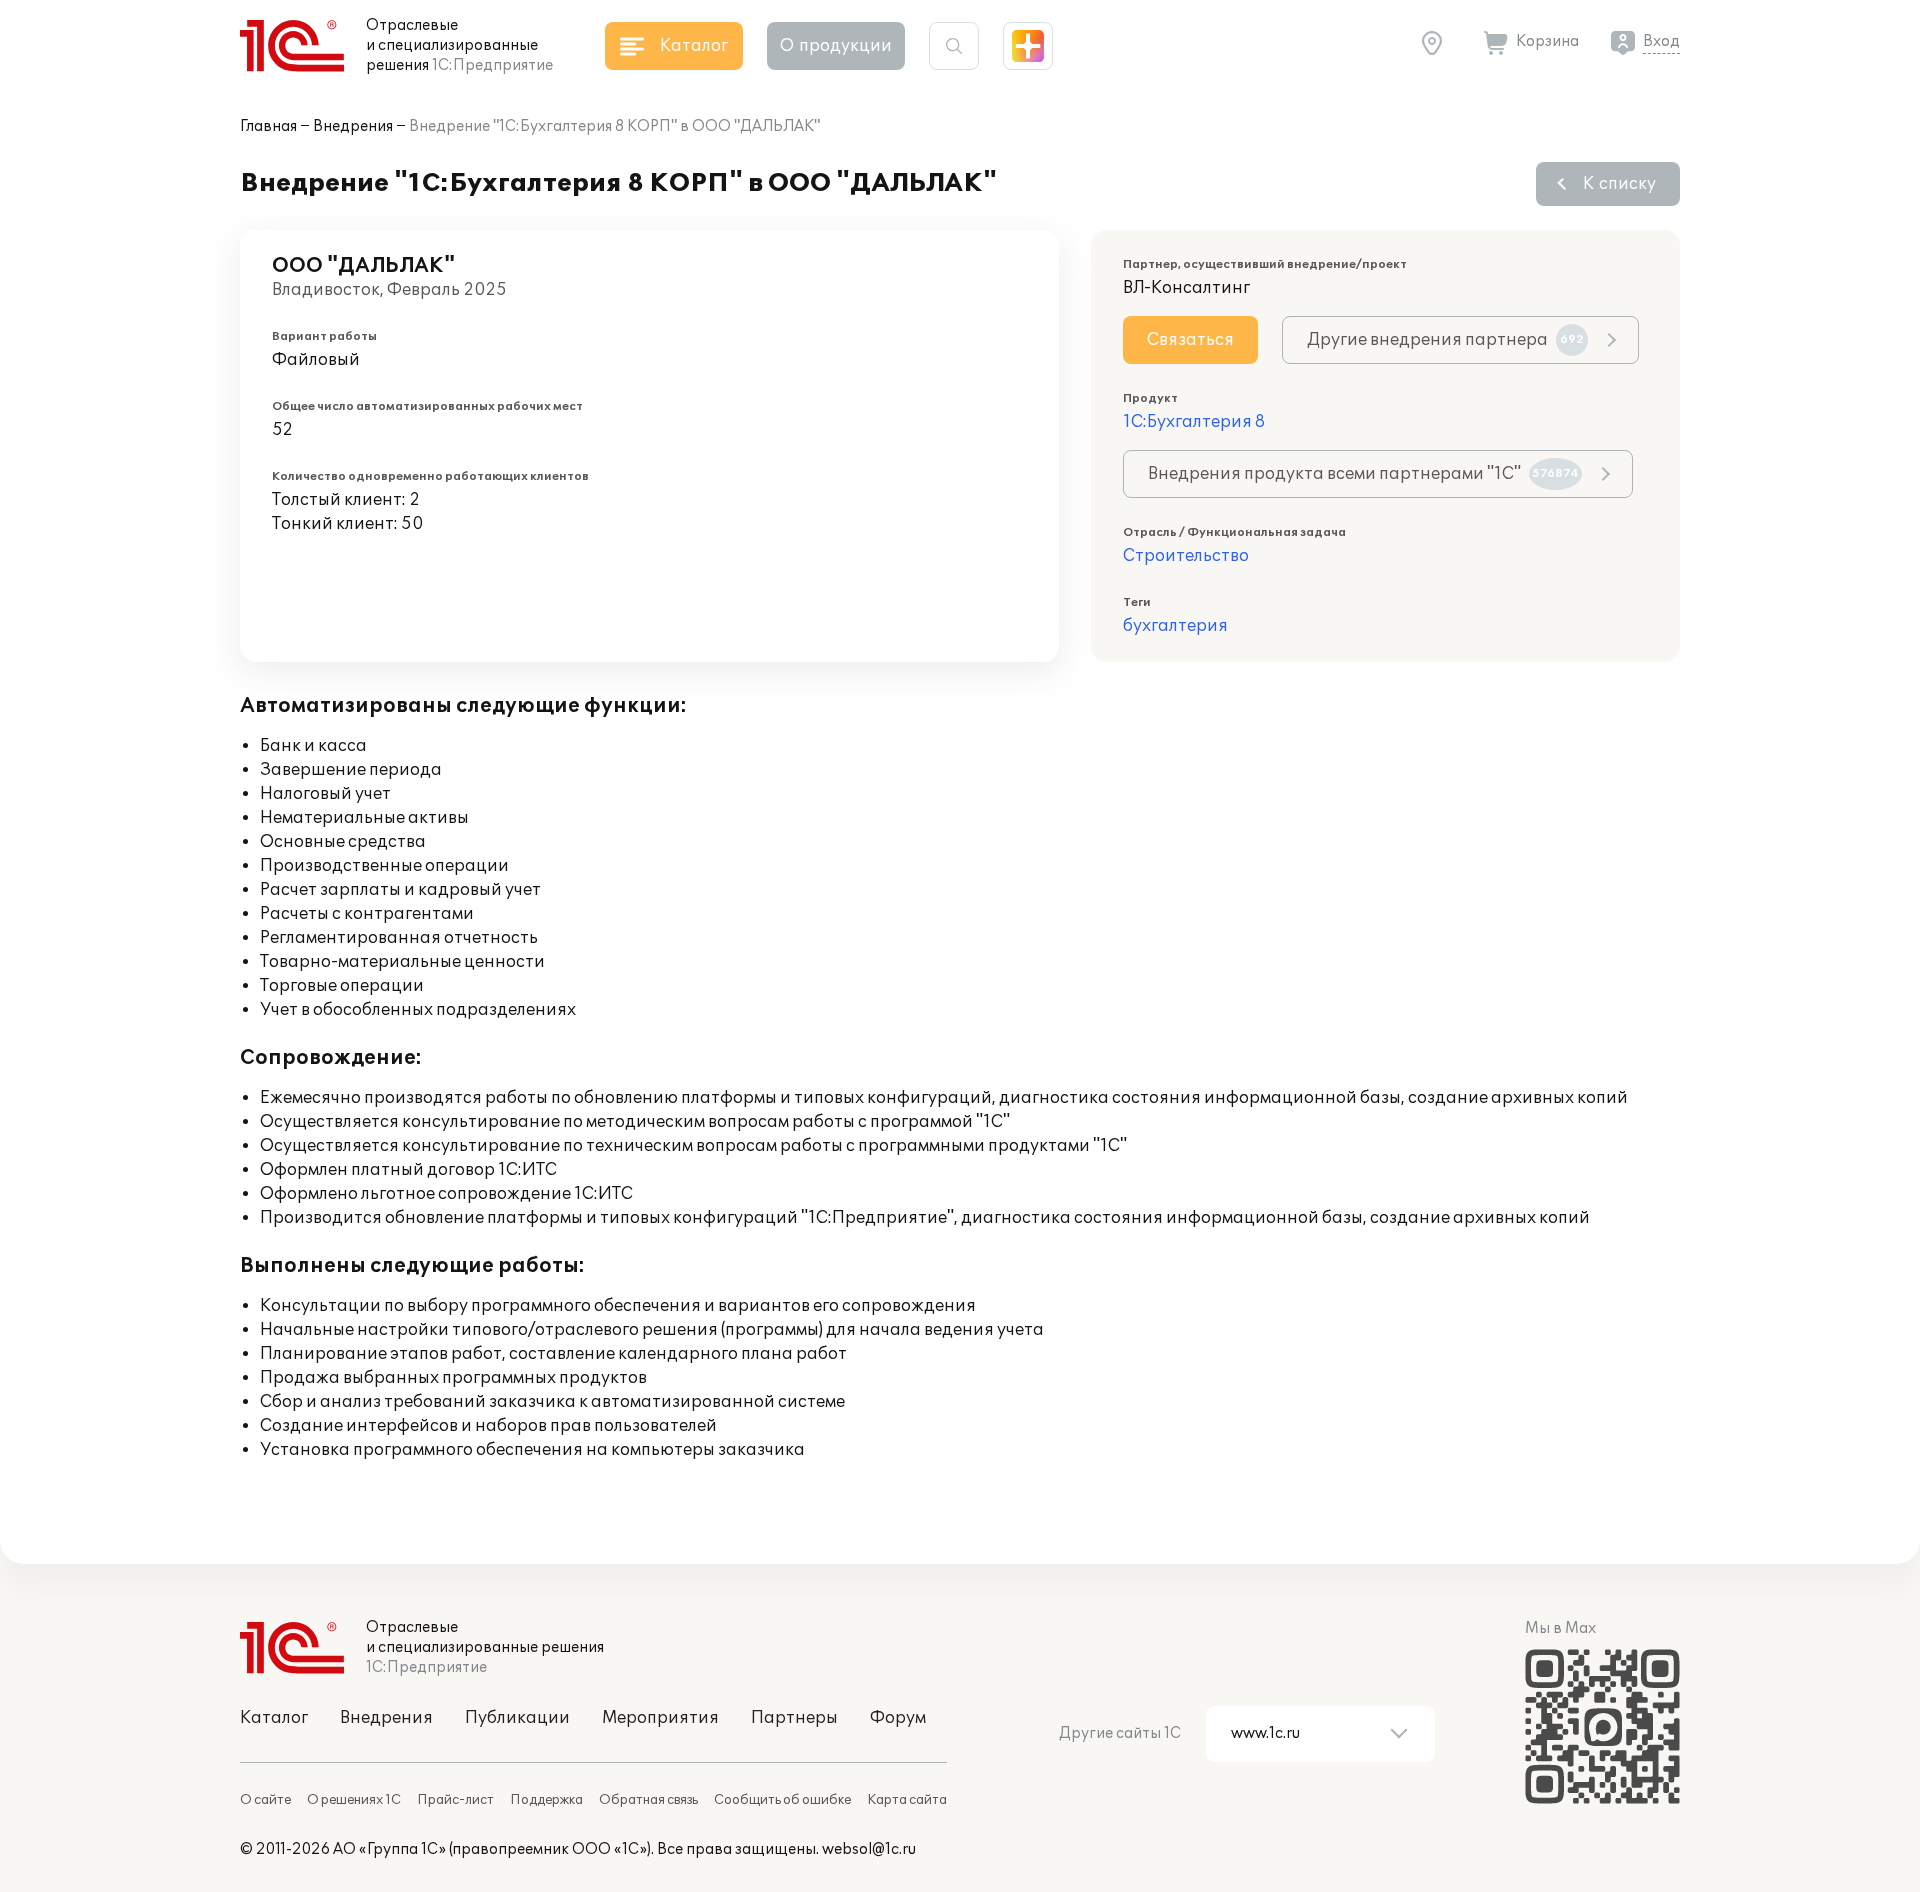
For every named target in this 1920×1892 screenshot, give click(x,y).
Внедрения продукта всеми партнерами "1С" (1363, 474)
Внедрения (353, 126)
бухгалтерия (1175, 626)
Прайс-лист (455, 1800)
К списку (1619, 184)
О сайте (265, 1800)
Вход (1661, 41)
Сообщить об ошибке (782, 1800)
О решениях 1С (354, 1800)
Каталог (274, 1718)
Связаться (1190, 340)
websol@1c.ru (869, 1849)
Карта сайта (907, 1800)
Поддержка (546, 1800)
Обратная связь (648, 1800)
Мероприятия (660, 1718)
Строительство (1186, 556)
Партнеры (794, 1718)
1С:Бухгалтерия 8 (1194, 422)
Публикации (517, 1718)
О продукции (836, 46)
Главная (268, 126)
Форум (898, 1718)
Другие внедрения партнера (1445, 340)
